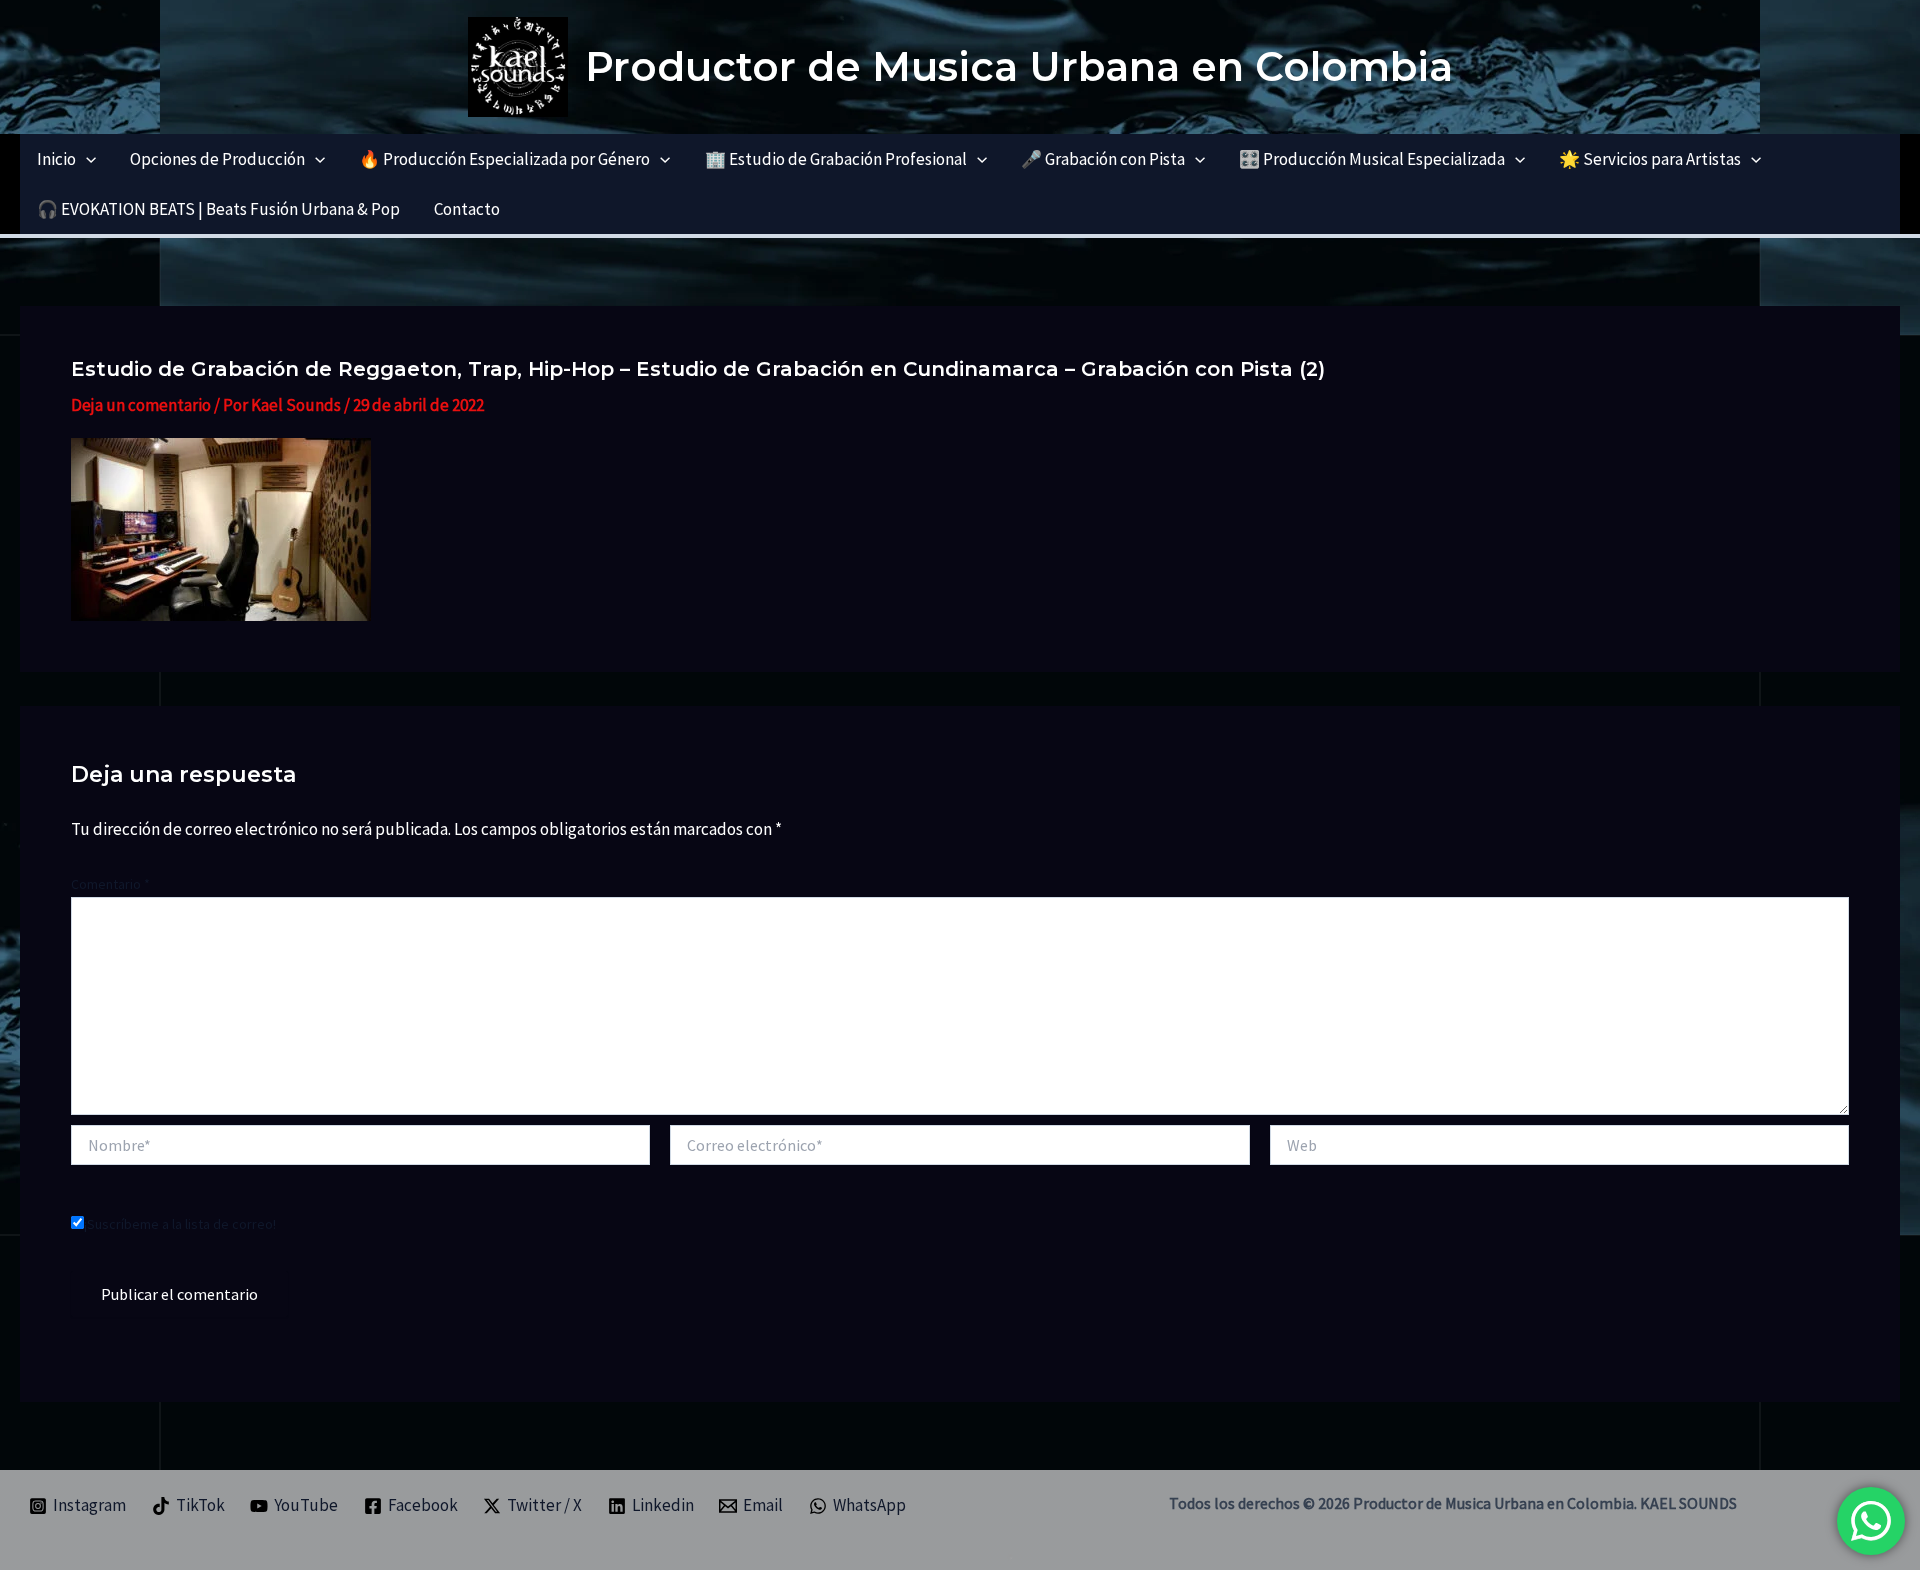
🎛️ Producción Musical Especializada (1372, 159)
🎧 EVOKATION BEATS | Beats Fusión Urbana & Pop (218, 209)
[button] (86, 159)
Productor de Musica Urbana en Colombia (1019, 66)
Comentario (110, 884)
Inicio (56, 159)
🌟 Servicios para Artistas (1650, 159)
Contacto (467, 209)
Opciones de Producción (217, 159)
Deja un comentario (141, 405)
